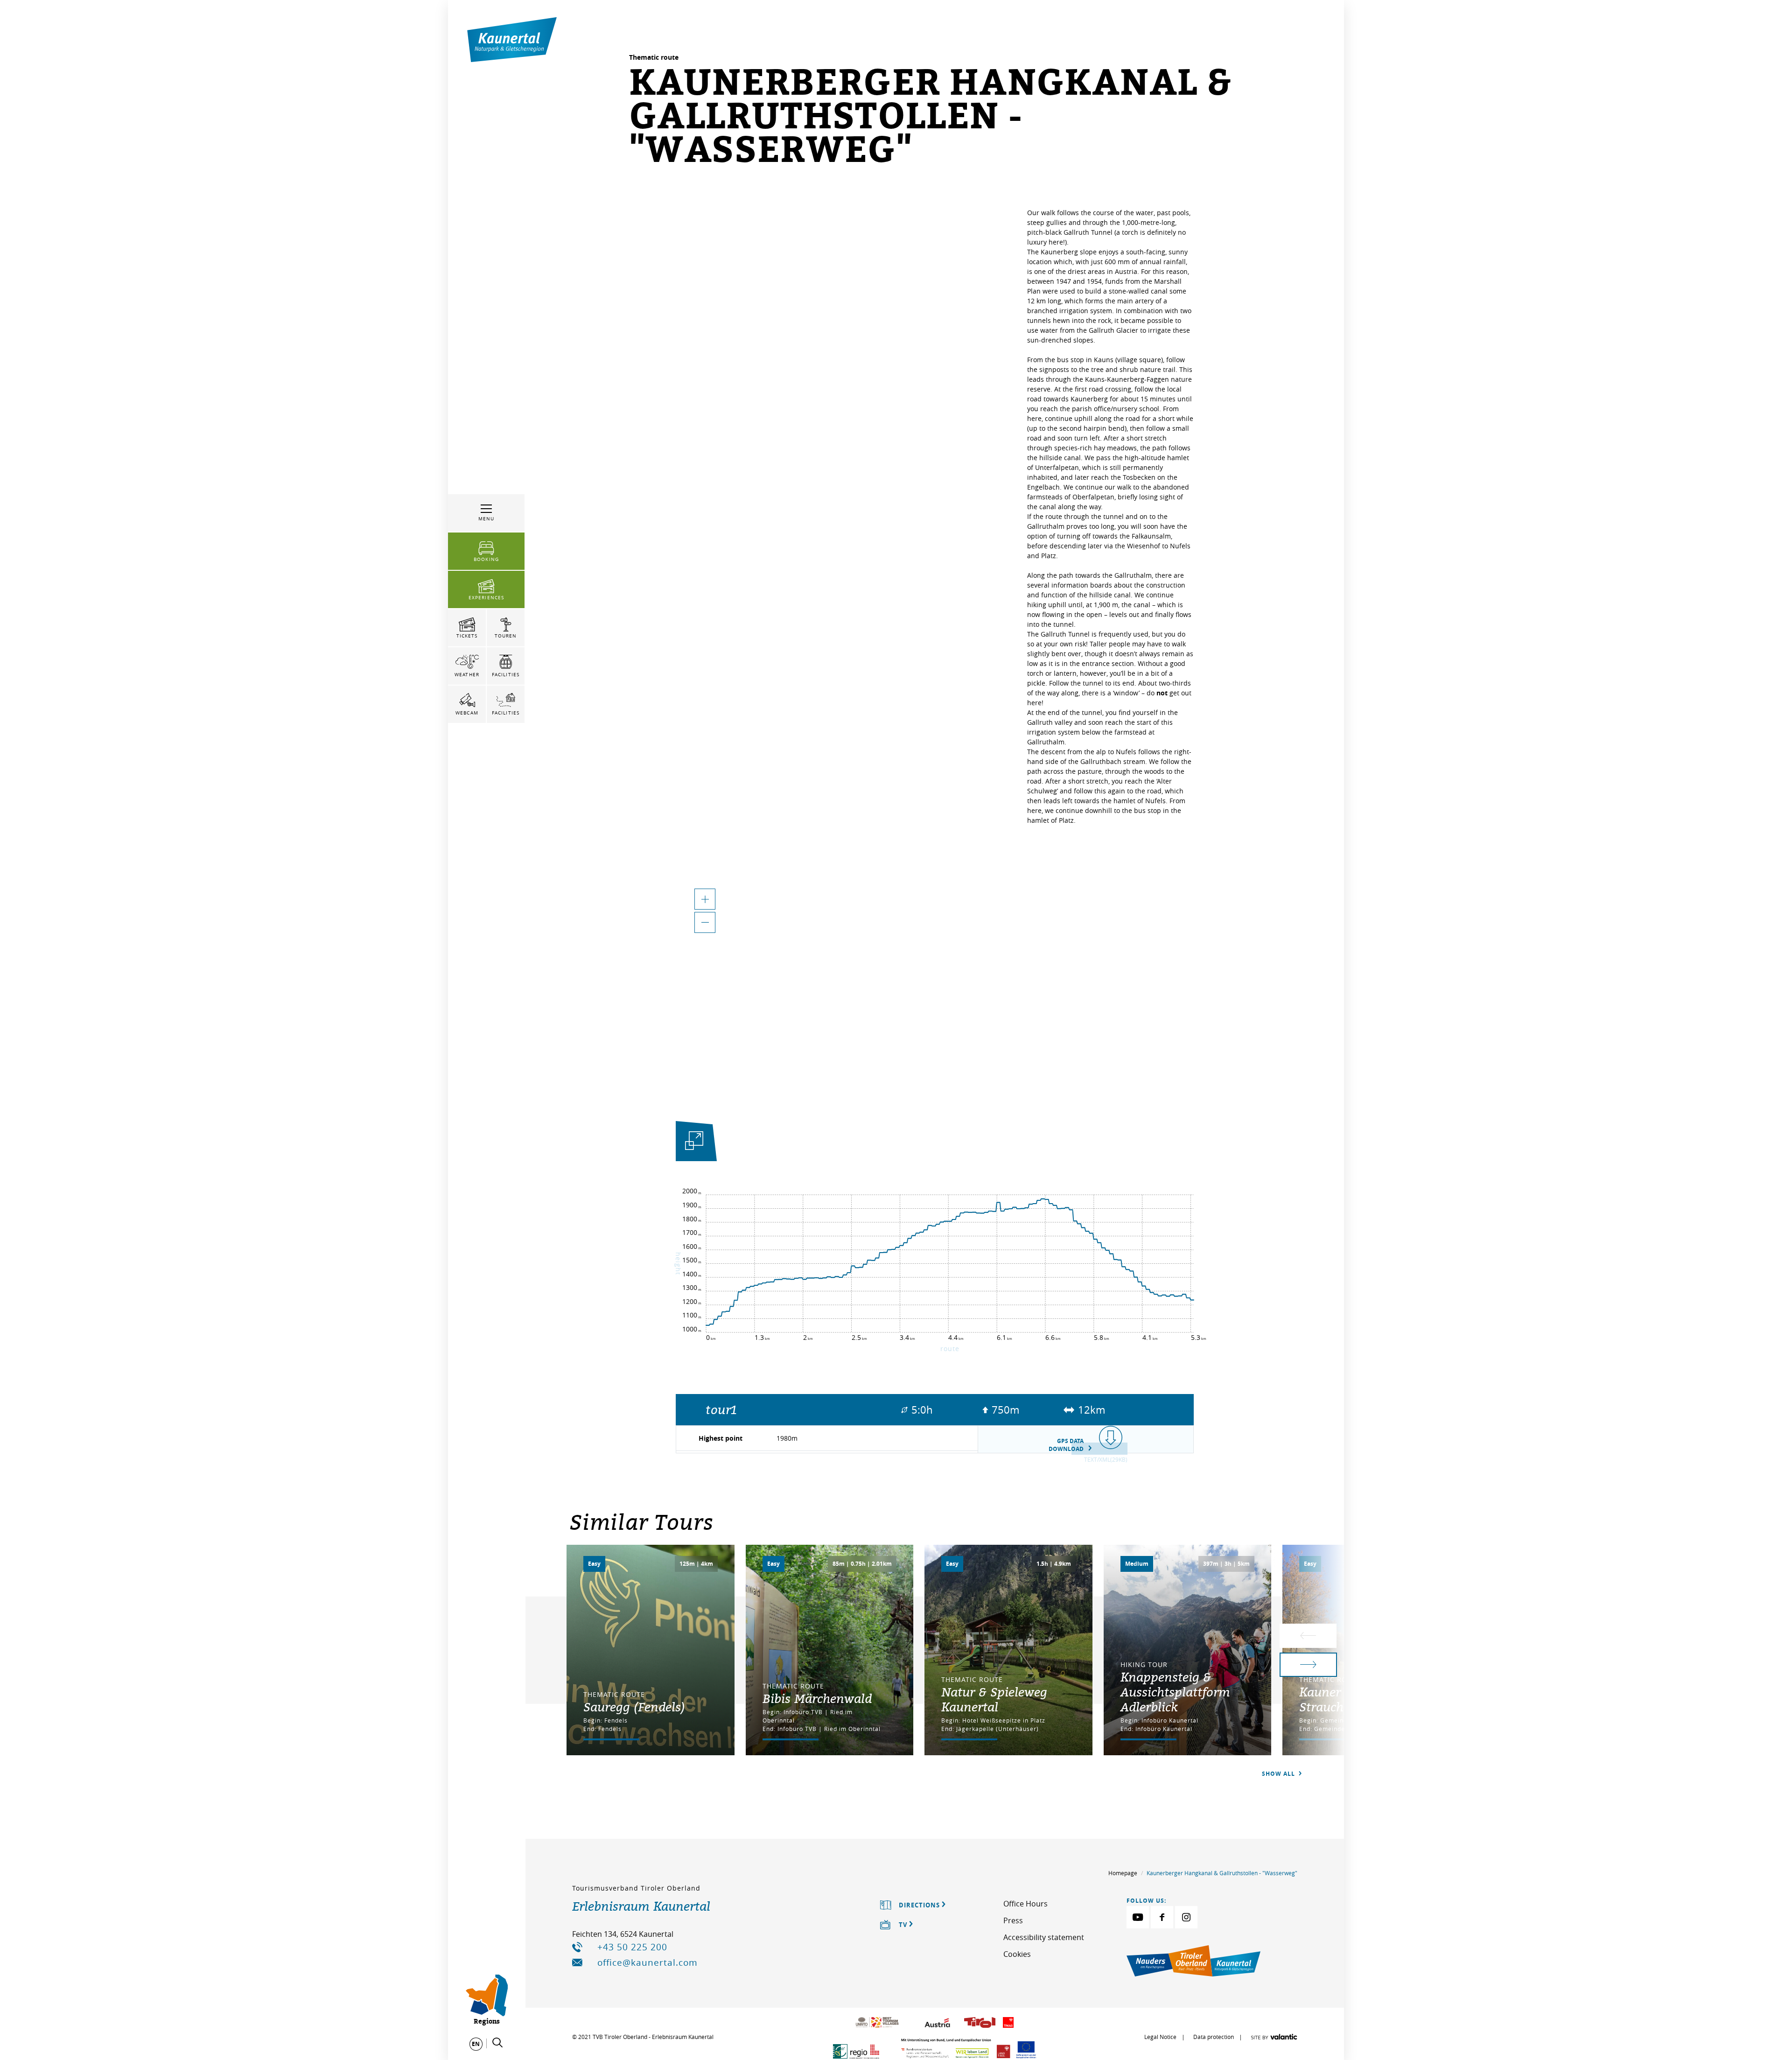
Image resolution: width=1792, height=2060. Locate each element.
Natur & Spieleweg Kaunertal (994, 1699)
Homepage (1123, 1873)
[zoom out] (705, 922)
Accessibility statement (1044, 1937)
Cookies (1017, 1954)
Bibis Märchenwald (817, 1698)
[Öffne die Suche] (497, 2043)
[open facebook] (1162, 1917)
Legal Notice (1160, 2037)
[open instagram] (1186, 1917)
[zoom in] (705, 899)
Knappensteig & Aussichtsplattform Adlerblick (1175, 1692)
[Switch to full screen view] (694, 1143)
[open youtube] (1138, 1917)
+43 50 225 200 (632, 1947)
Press (1013, 1920)
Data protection (1214, 2037)
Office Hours (1025, 1904)
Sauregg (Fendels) (634, 1707)
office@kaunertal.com (647, 1962)
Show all (1279, 1774)
